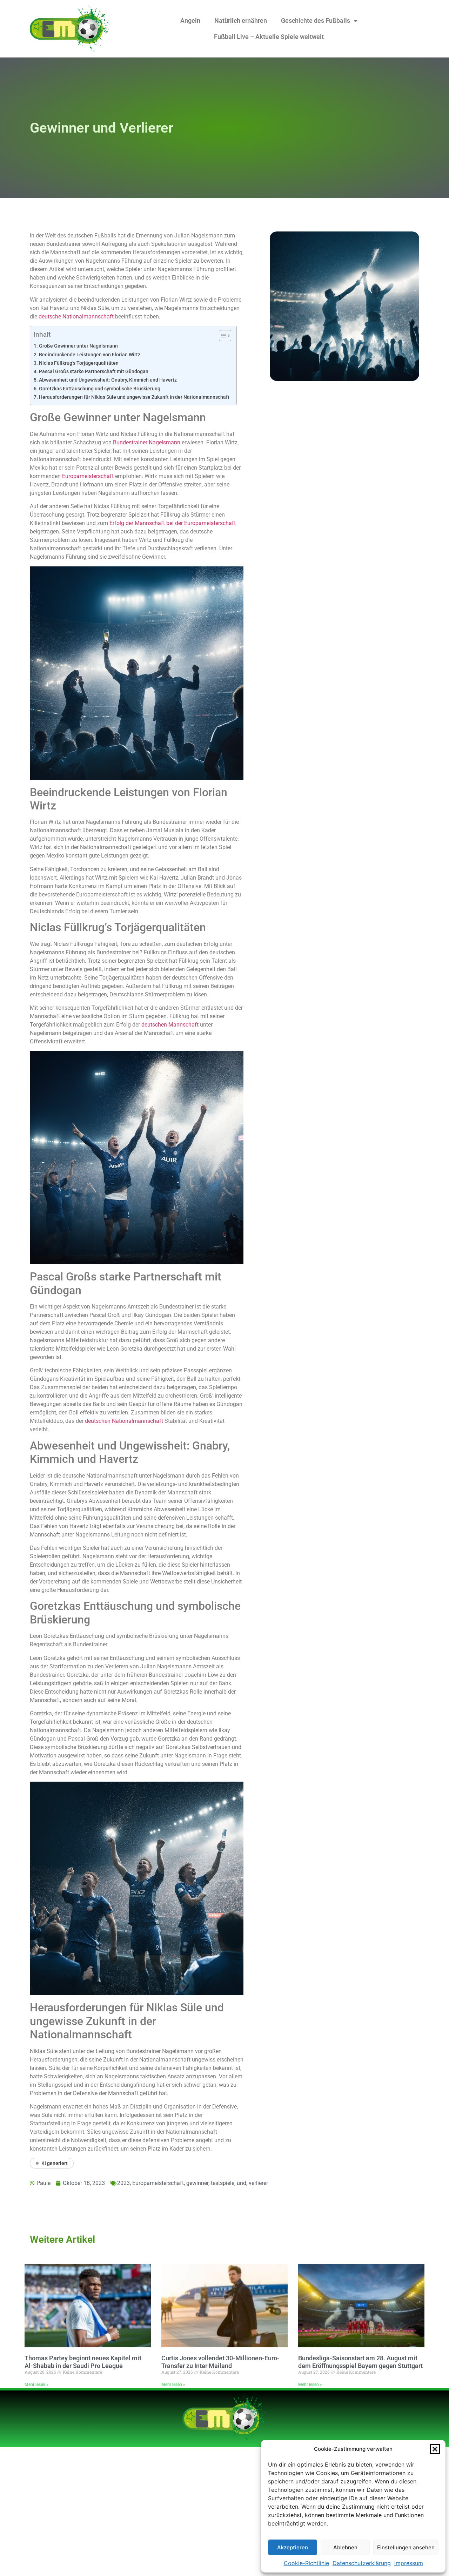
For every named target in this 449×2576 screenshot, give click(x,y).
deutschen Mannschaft (170, 1025)
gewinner (197, 2183)
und (242, 2183)
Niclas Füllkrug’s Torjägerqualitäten (79, 363)
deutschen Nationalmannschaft (124, 1421)
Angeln (190, 21)
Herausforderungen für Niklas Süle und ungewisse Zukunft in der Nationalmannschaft (134, 397)
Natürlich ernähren (241, 21)
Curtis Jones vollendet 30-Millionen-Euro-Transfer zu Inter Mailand (220, 2362)
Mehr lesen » (36, 2385)
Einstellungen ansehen (406, 2547)
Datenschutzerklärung (362, 2563)
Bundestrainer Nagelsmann (147, 442)
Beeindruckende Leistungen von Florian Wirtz (90, 355)
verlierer (258, 2183)
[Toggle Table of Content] (222, 336)
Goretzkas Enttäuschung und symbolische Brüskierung (100, 389)
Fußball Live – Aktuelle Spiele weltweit (269, 37)
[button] (435, 2449)
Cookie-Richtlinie (306, 2563)
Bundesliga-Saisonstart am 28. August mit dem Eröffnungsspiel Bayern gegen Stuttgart (360, 2362)
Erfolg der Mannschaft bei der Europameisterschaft (173, 523)
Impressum (409, 2563)
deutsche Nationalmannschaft (76, 317)
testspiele (223, 2183)
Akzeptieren (293, 2547)
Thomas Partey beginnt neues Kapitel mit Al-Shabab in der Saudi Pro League (83, 2362)
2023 (123, 2183)
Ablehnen (345, 2547)
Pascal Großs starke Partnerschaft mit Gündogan (94, 372)
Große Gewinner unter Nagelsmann (78, 346)
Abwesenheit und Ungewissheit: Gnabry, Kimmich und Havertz (108, 380)
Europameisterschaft (88, 476)
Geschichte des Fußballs (316, 21)
